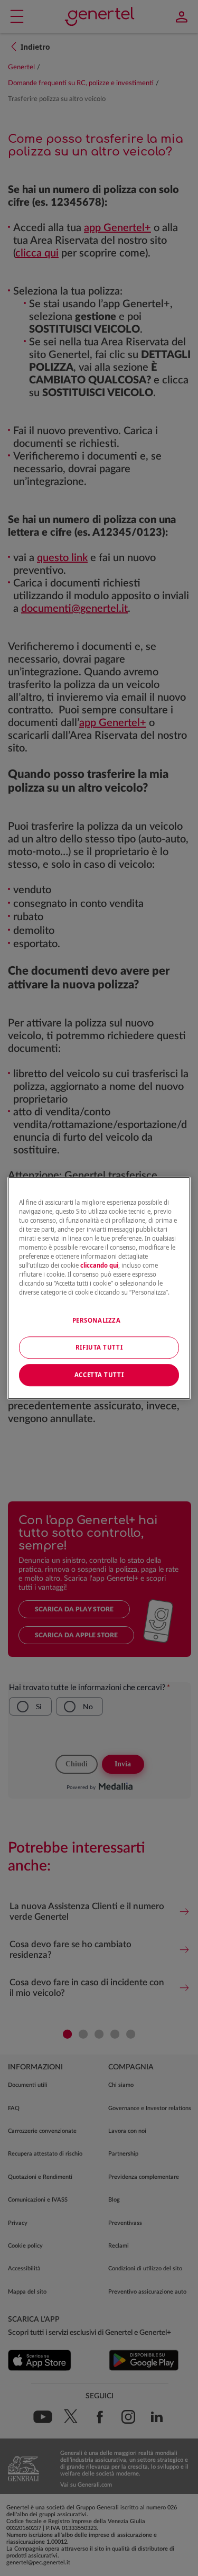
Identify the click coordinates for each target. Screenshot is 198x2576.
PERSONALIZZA (97, 1320)
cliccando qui (99, 1265)
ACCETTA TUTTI (99, 1375)
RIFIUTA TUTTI (99, 1347)
